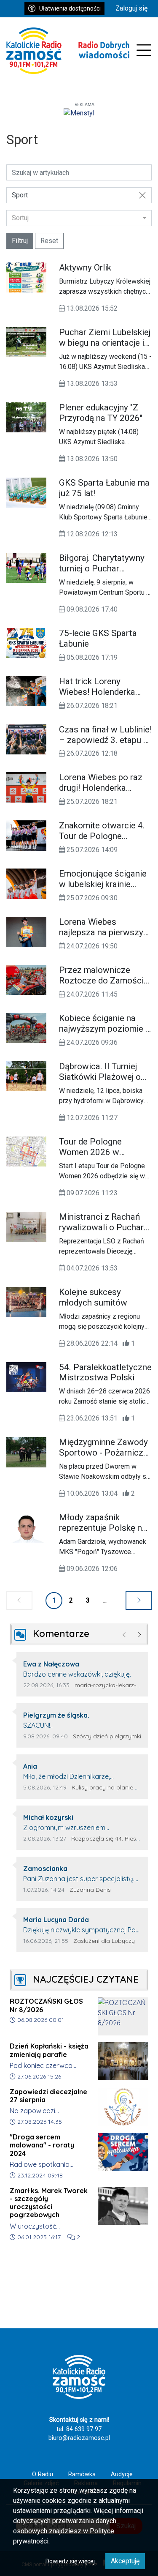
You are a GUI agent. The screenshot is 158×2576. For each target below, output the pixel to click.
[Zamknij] (142, 195)
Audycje (122, 2474)
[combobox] (79, 218)
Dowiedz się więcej (70, 2561)
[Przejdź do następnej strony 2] (139, 1600)
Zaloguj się (131, 8)
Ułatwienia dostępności (70, 8)
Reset (49, 241)
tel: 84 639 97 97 (79, 2429)
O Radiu (43, 2474)
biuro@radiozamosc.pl (79, 2438)
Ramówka (82, 2474)
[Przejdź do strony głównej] (68, 51)
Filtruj (20, 241)
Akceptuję (125, 2561)
